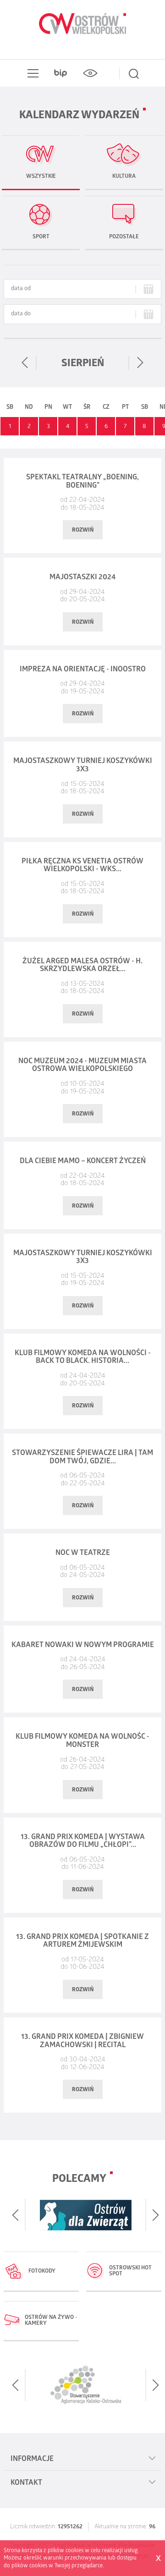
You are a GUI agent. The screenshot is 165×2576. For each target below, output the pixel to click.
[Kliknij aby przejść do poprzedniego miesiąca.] (25, 363)
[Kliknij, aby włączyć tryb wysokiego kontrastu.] (90, 73)
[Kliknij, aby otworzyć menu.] (31, 73)
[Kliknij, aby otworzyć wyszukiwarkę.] (134, 73)
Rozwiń (83, 530)
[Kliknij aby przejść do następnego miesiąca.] (140, 363)
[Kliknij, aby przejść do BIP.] (60, 73)
